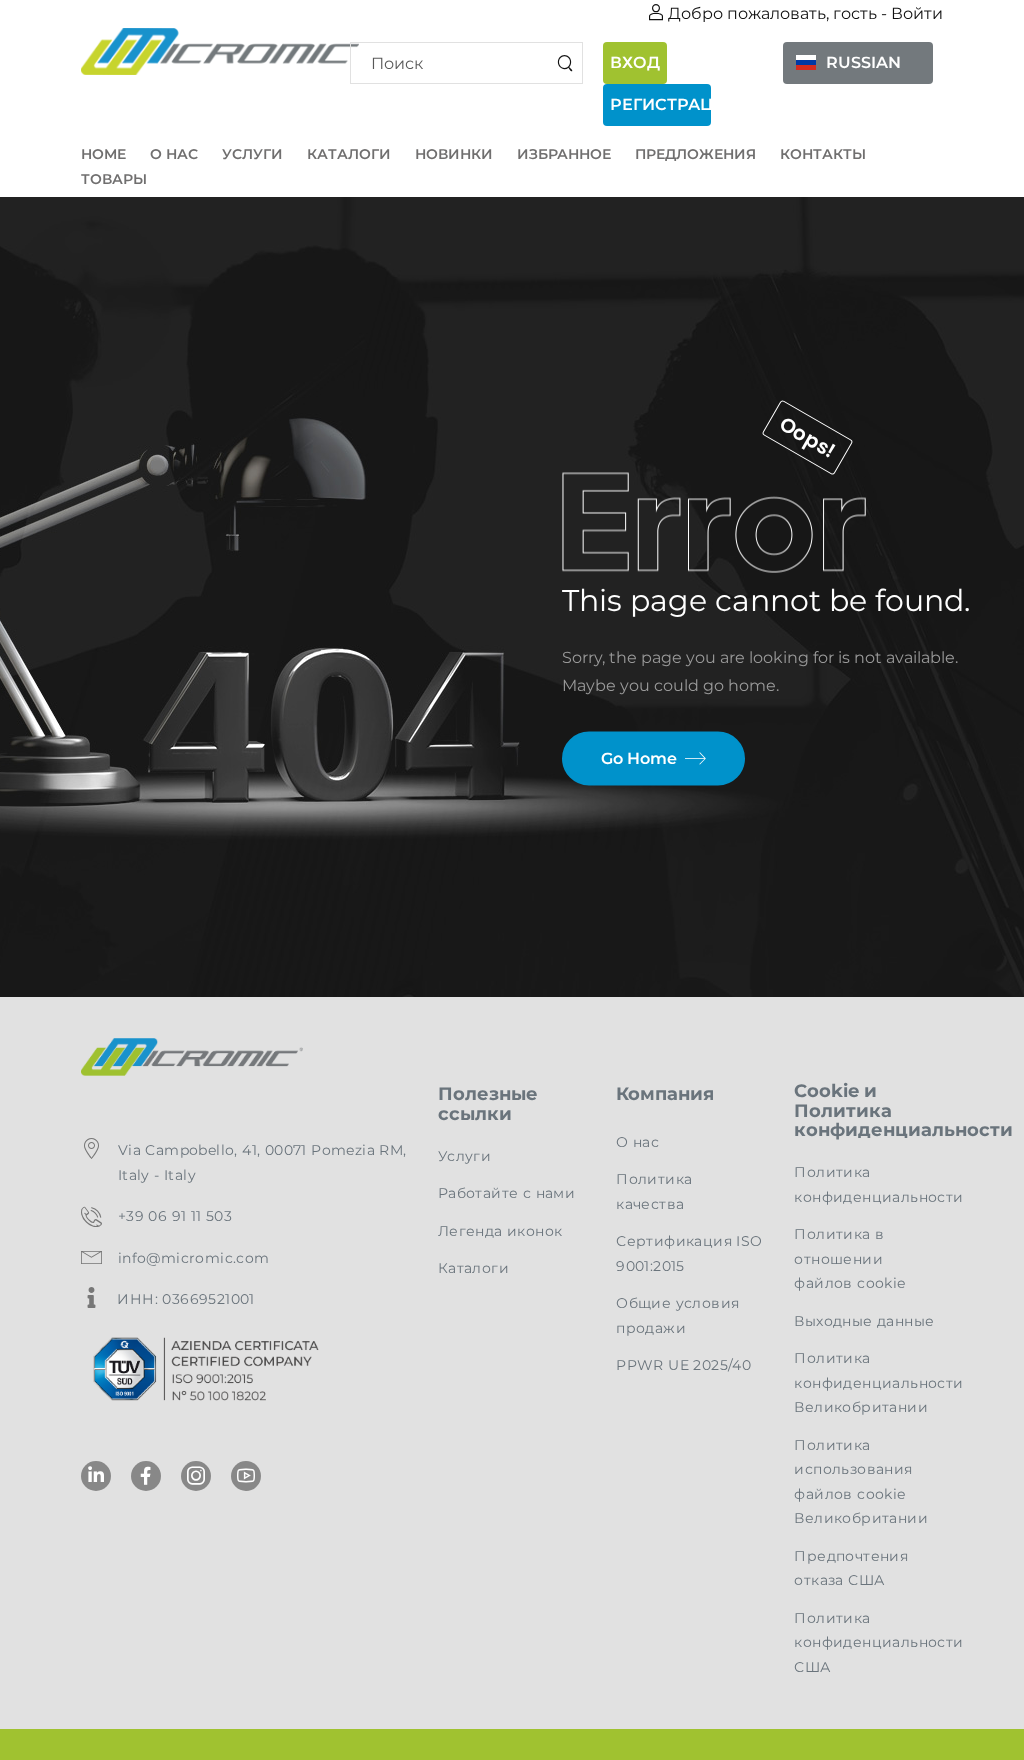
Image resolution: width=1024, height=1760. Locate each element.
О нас (174, 154)
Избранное (564, 154)
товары (114, 179)
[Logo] (210, 51)
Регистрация (660, 104)
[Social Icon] (96, 1476)
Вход (635, 62)
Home (103, 154)
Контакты (823, 154)
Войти (917, 13)
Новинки (454, 154)
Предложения (695, 154)
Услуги (252, 154)
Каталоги (349, 154)
